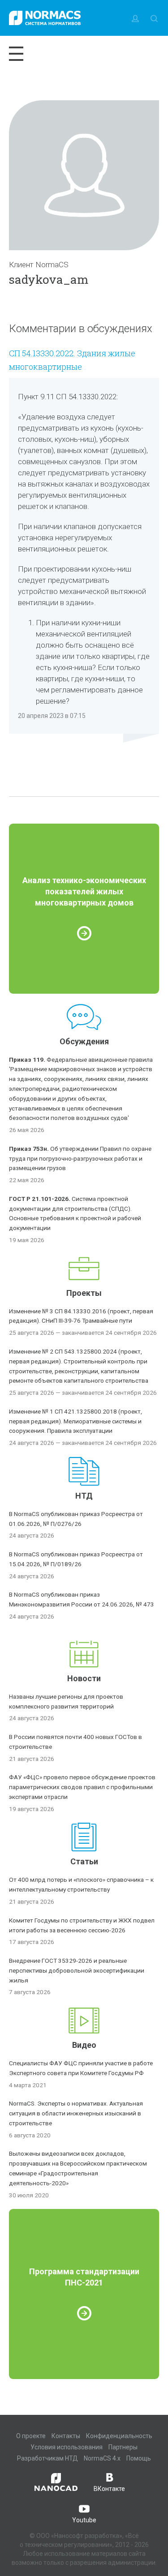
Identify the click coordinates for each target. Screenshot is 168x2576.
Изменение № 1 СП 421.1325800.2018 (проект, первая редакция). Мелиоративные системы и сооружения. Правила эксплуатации (75, 1421)
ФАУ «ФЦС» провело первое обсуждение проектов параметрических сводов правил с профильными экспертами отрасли (82, 1787)
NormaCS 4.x (102, 2458)
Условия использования (67, 2447)
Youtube (84, 2520)
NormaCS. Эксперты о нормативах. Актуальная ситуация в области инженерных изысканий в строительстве (76, 2113)
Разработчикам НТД (47, 2458)
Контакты (66, 2436)
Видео (84, 2045)
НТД (84, 1496)
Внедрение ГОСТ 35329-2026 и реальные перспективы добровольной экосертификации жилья (77, 1970)
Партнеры (123, 2447)
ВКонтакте (109, 2489)
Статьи (84, 1861)
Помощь (139, 2458)
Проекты (84, 1293)
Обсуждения (84, 1041)
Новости (84, 1678)
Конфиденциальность (119, 2436)
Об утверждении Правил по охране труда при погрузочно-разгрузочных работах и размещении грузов (80, 1158)
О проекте (31, 2436)
